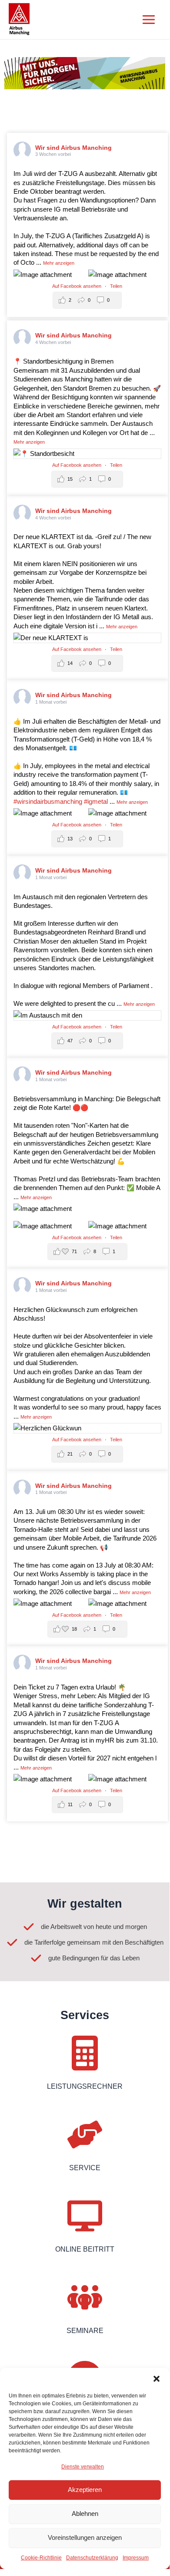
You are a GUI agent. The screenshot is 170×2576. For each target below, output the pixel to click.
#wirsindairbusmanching (48, 802)
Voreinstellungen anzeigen (85, 2537)
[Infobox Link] (85, 2068)
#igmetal (96, 802)
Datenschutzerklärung (92, 2558)
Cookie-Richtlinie (41, 2558)
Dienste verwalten (83, 2467)
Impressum (136, 2558)
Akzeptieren (85, 2490)
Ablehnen (85, 2514)
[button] (157, 2379)
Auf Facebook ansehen (77, 286)
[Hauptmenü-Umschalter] (149, 20)
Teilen (116, 286)
